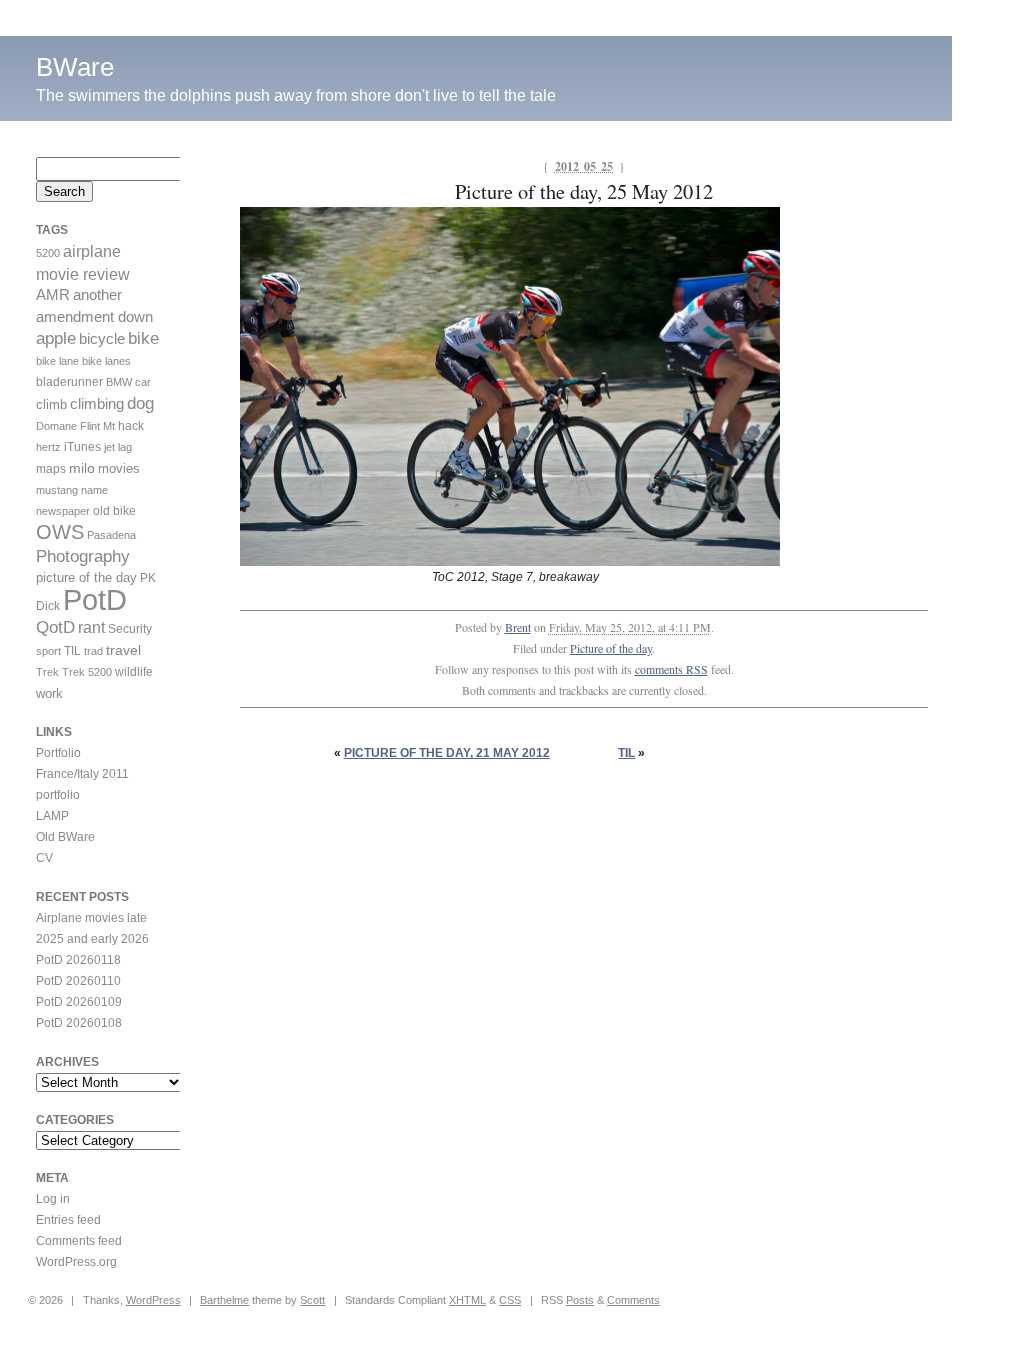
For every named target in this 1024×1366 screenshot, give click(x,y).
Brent (518, 627)
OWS (60, 532)
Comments (633, 1300)
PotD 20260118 (78, 960)
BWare (75, 67)
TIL (626, 753)
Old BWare (65, 837)
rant (91, 627)
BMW (119, 382)
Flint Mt (97, 426)
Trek (47, 672)
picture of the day (86, 577)
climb (51, 404)
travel (123, 650)
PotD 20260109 (79, 1002)
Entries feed (68, 1220)
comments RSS (671, 669)
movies (119, 468)
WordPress (153, 1300)
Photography (83, 556)
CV (44, 858)
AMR (53, 295)
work (49, 693)
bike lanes (106, 361)
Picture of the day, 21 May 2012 (447, 753)
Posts (580, 1300)
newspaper (63, 511)
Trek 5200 (87, 672)
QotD (55, 627)
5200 (48, 253)
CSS (510, 1300)
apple (56, 338)
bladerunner (69, 382)
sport (48, 651)
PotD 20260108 (79, 1023)
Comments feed (79, 1241)
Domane (56, 426)
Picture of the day (611, 648)
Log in (53, 1199)
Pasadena (111, 535)
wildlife (134, 672)
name (94, 490)
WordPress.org (76, 1262)
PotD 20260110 (78, 981)
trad (93, 651)
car (143, 382)
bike (143, 338)
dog (140, 403)
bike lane (57, 361)
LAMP (52, 816)
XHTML (467, 1300)
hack (131, 426)
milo (82, 468)
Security (130, 629)
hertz (48, 447)
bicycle (102, 339)
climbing (97, 404)
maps (51, 469)
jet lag (118, 447)
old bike (114, 511)
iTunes (82, 447)
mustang (57, 490)
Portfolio (58, 753)
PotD (95, 599)
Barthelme (224, 1300)
